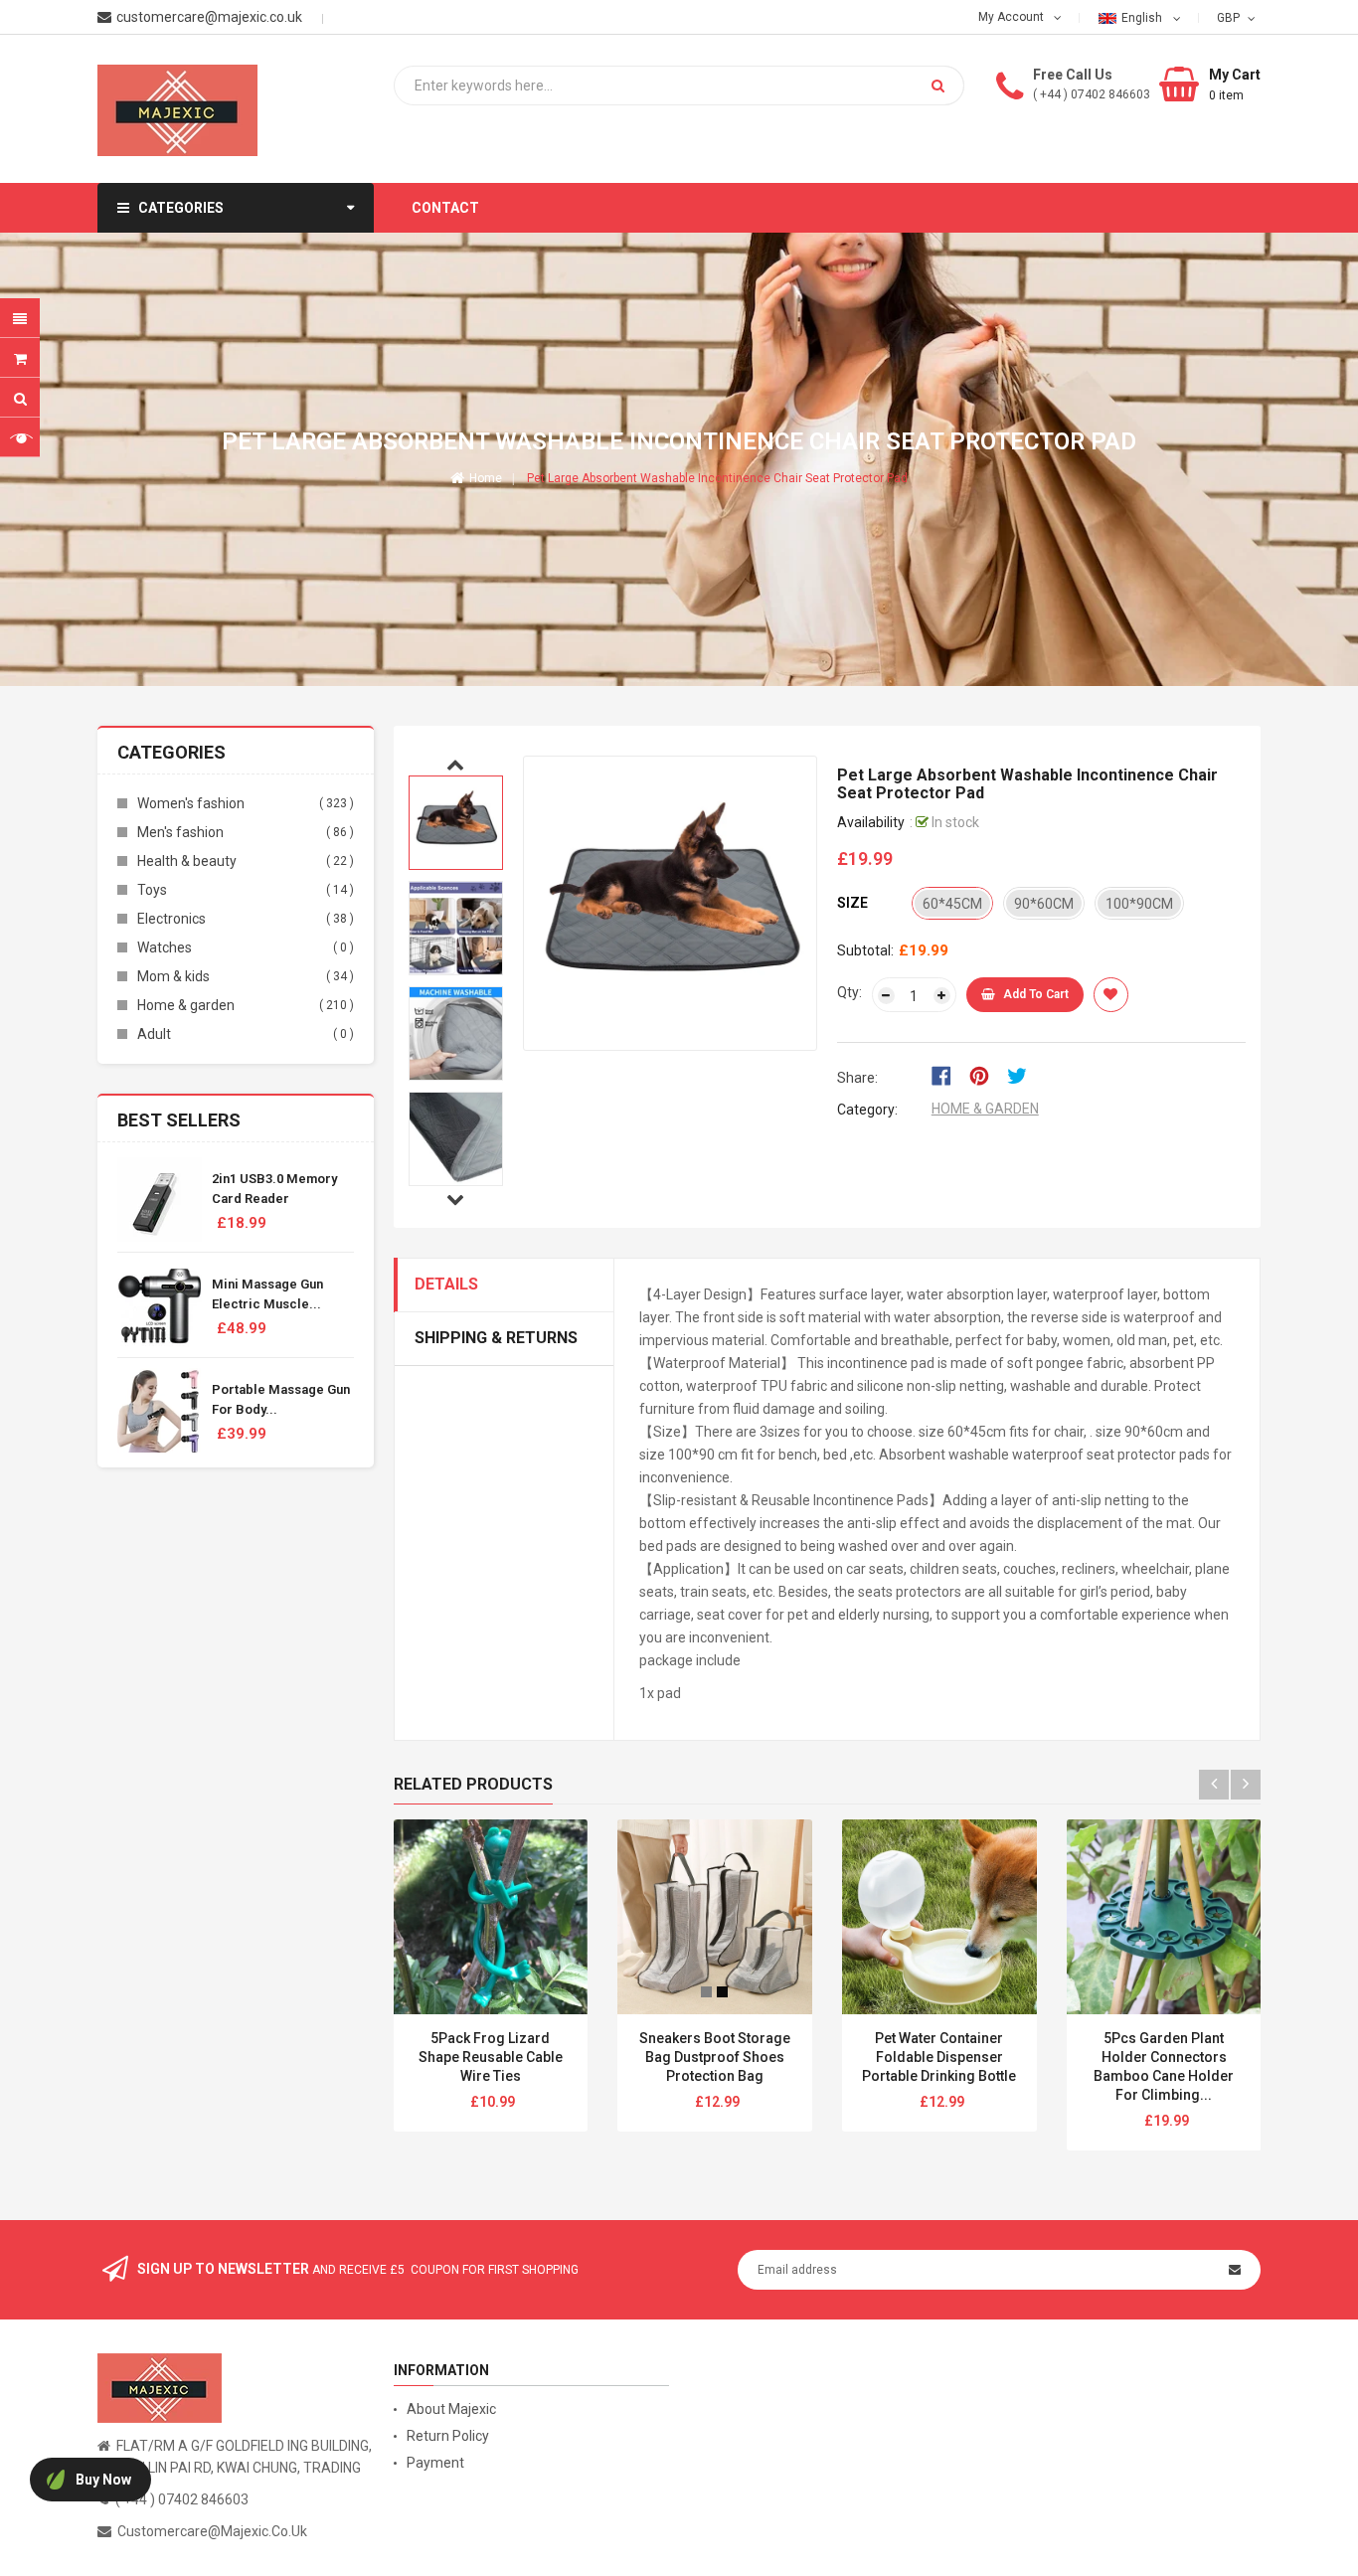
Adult (154, 1034)
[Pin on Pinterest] (986, 1074)
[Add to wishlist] (1111, 995)
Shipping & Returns (496, 1338)
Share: (857, 1078)
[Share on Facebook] (948, 1074)
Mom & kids (173, 976)
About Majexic (451, 2409)
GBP (1230, 17)
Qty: (849, 992)
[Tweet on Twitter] (1022, 1074)
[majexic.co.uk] (160, 2386)
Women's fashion (191, 803)
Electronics (171, 919)
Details (446, 1284)
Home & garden (186, 1005)
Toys (152, 890)
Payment (435, 2463)
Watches (165, 947)
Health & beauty (187, 861)
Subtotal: (865, 950)
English (1143, 18)
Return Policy (448, 2436)
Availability (871, 822)
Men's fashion (180, 832)
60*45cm (952, 904)
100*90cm (1139, 904)
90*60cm (1044, 904)
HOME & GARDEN (985, 1109)
